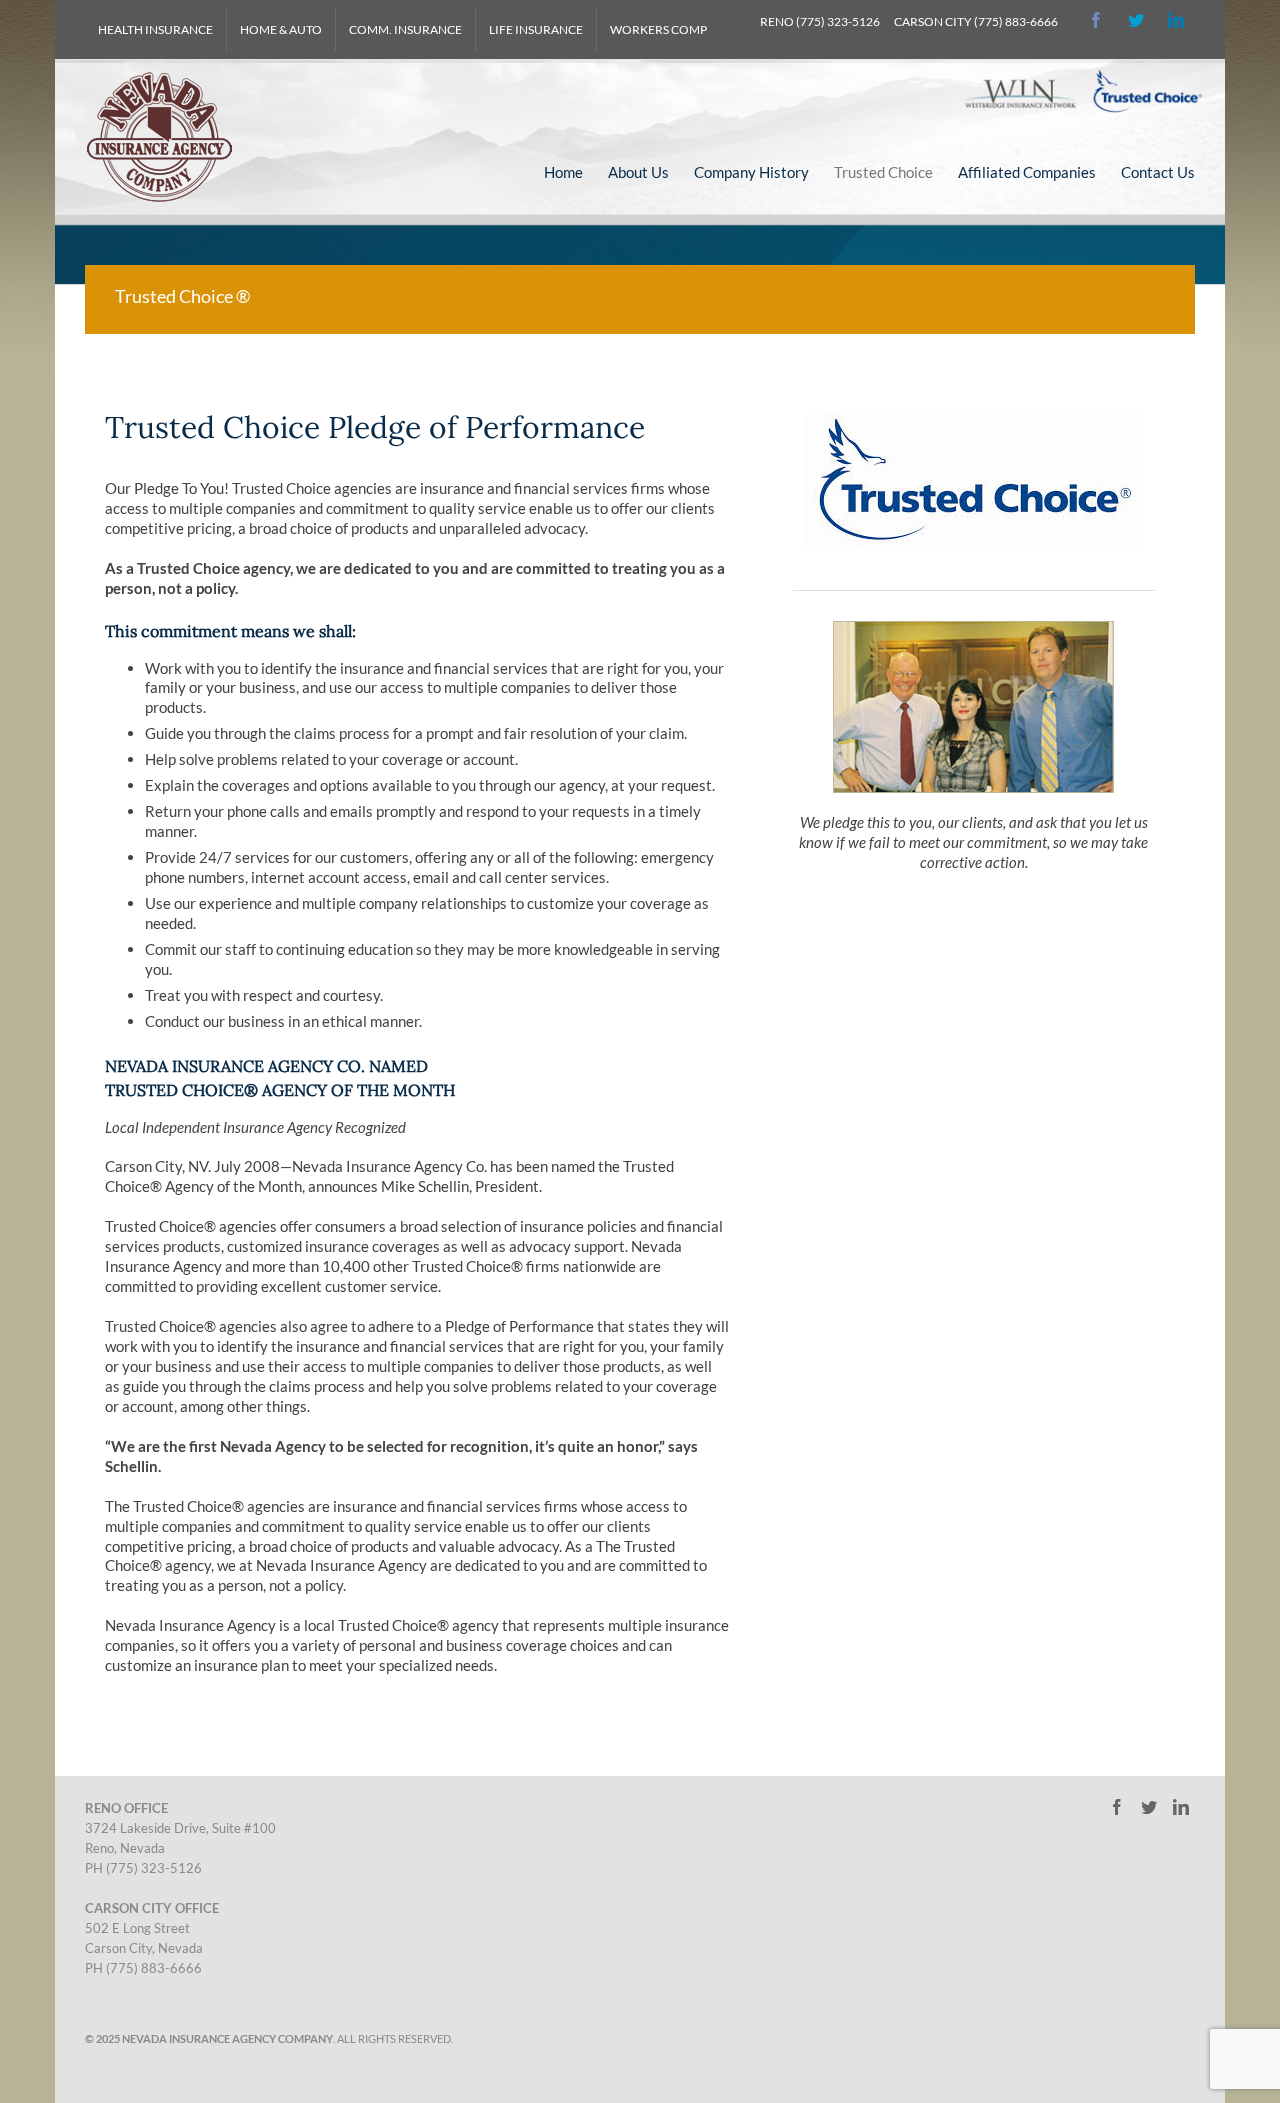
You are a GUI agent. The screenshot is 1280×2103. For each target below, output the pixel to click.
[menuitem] (155, 30)
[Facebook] (1086, 20)
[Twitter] (1136, 20)
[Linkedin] (1176, 20)
